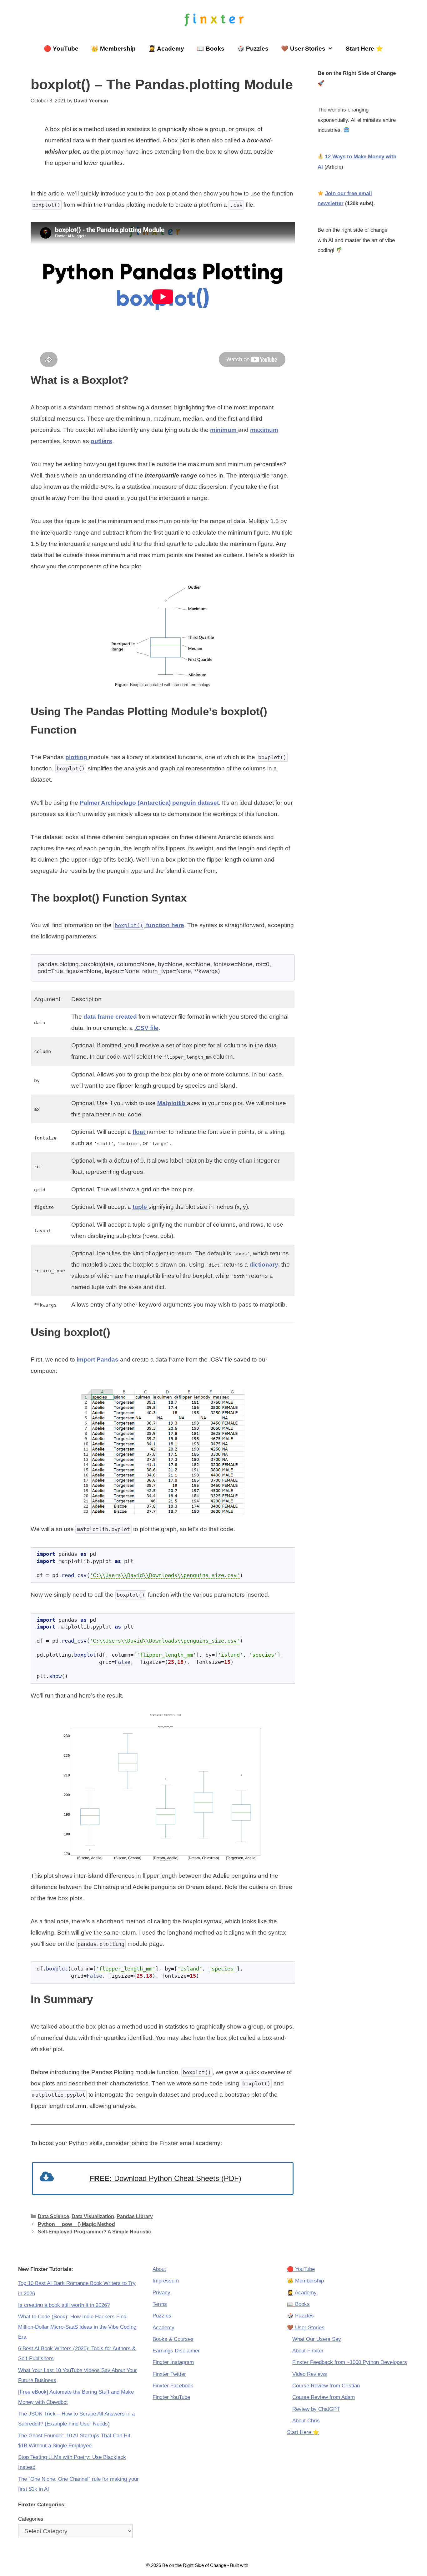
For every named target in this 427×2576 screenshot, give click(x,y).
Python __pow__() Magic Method (76, 2224)
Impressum (166, 2281)
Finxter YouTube (171, 2397)
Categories (31, 2519)
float (140, 1132)
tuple (141, 1207)
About (159, 2269)
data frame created (111, 1017)
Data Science (53, 2216)
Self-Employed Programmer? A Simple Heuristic (94, 2232)
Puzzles (162, 2316)
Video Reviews (310, 2374)
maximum (264, 430)
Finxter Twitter (169, 2374)
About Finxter (308, 2351)
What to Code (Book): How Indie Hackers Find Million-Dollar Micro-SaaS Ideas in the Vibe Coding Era (77, 2327)
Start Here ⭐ (364, 49)
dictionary (264, 1265)
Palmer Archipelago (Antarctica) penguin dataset (149, 803)
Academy (163, 2328)
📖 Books (211, 49)
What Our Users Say (317, 2339)
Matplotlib (172, 1103)
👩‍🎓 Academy (166, 49)
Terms (160, 2304)
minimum (224, 430)
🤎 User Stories (303, 49)
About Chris (306, 2421)
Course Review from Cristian (326, 2386)
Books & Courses (173, 2339)
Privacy (161, 2293)
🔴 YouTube (61, 49)
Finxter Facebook (173, 2386)
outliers (101, 441)
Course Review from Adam (324, 2397)
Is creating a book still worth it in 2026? (64, 2305)
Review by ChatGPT (316, 2409)
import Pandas (98, 1360)
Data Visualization (93, 2216)
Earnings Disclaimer (176, 2351)
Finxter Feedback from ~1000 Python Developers (350, 2362)
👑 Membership (113, 49)
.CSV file (146, 1028)
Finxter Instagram (173, 2362)
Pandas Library (135, 2216)
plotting (77, 757)
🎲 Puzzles (253, 49)
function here (149, 925)
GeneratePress (265, 2565)
